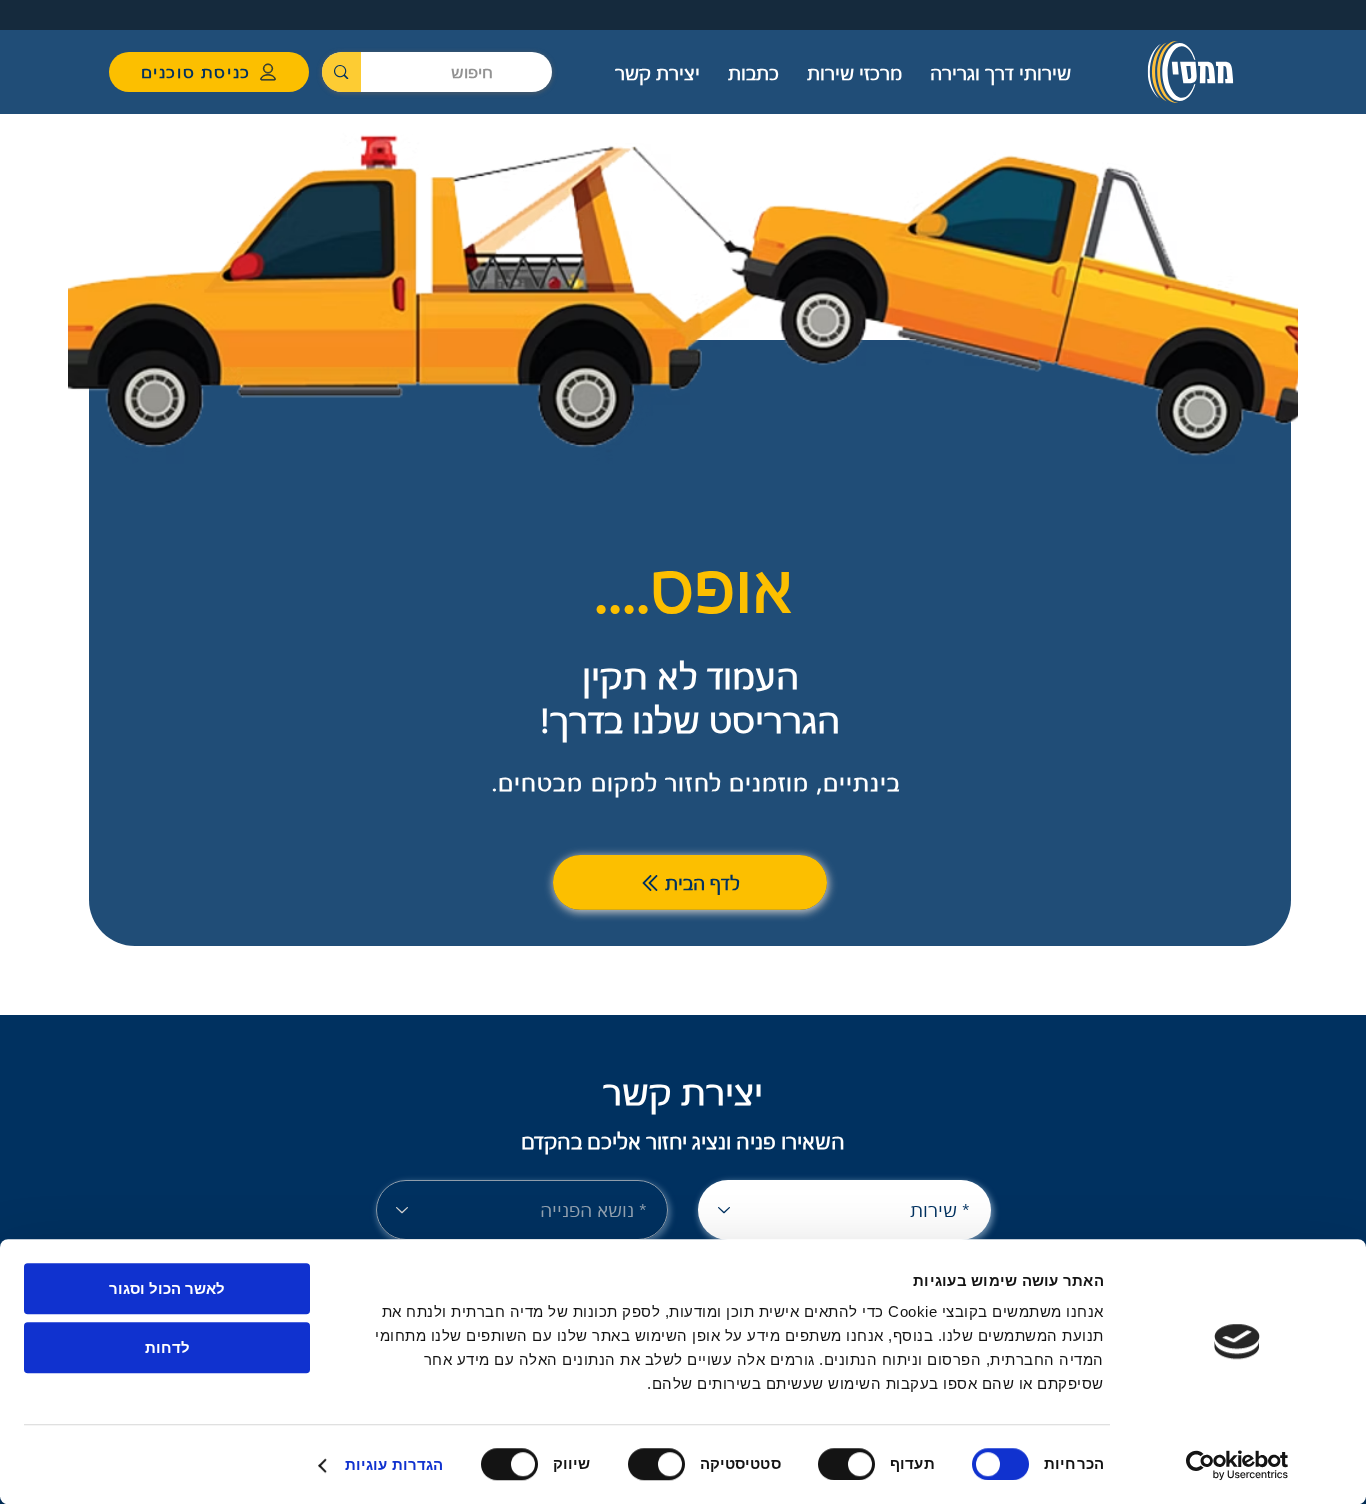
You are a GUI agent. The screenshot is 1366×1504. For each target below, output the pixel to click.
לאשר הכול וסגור (167, 1288)
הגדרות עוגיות (394, 1464)
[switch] (851, 1464)
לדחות (167, 1347)
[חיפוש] (341, 72)
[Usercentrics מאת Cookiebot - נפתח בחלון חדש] (1237, 1465)
